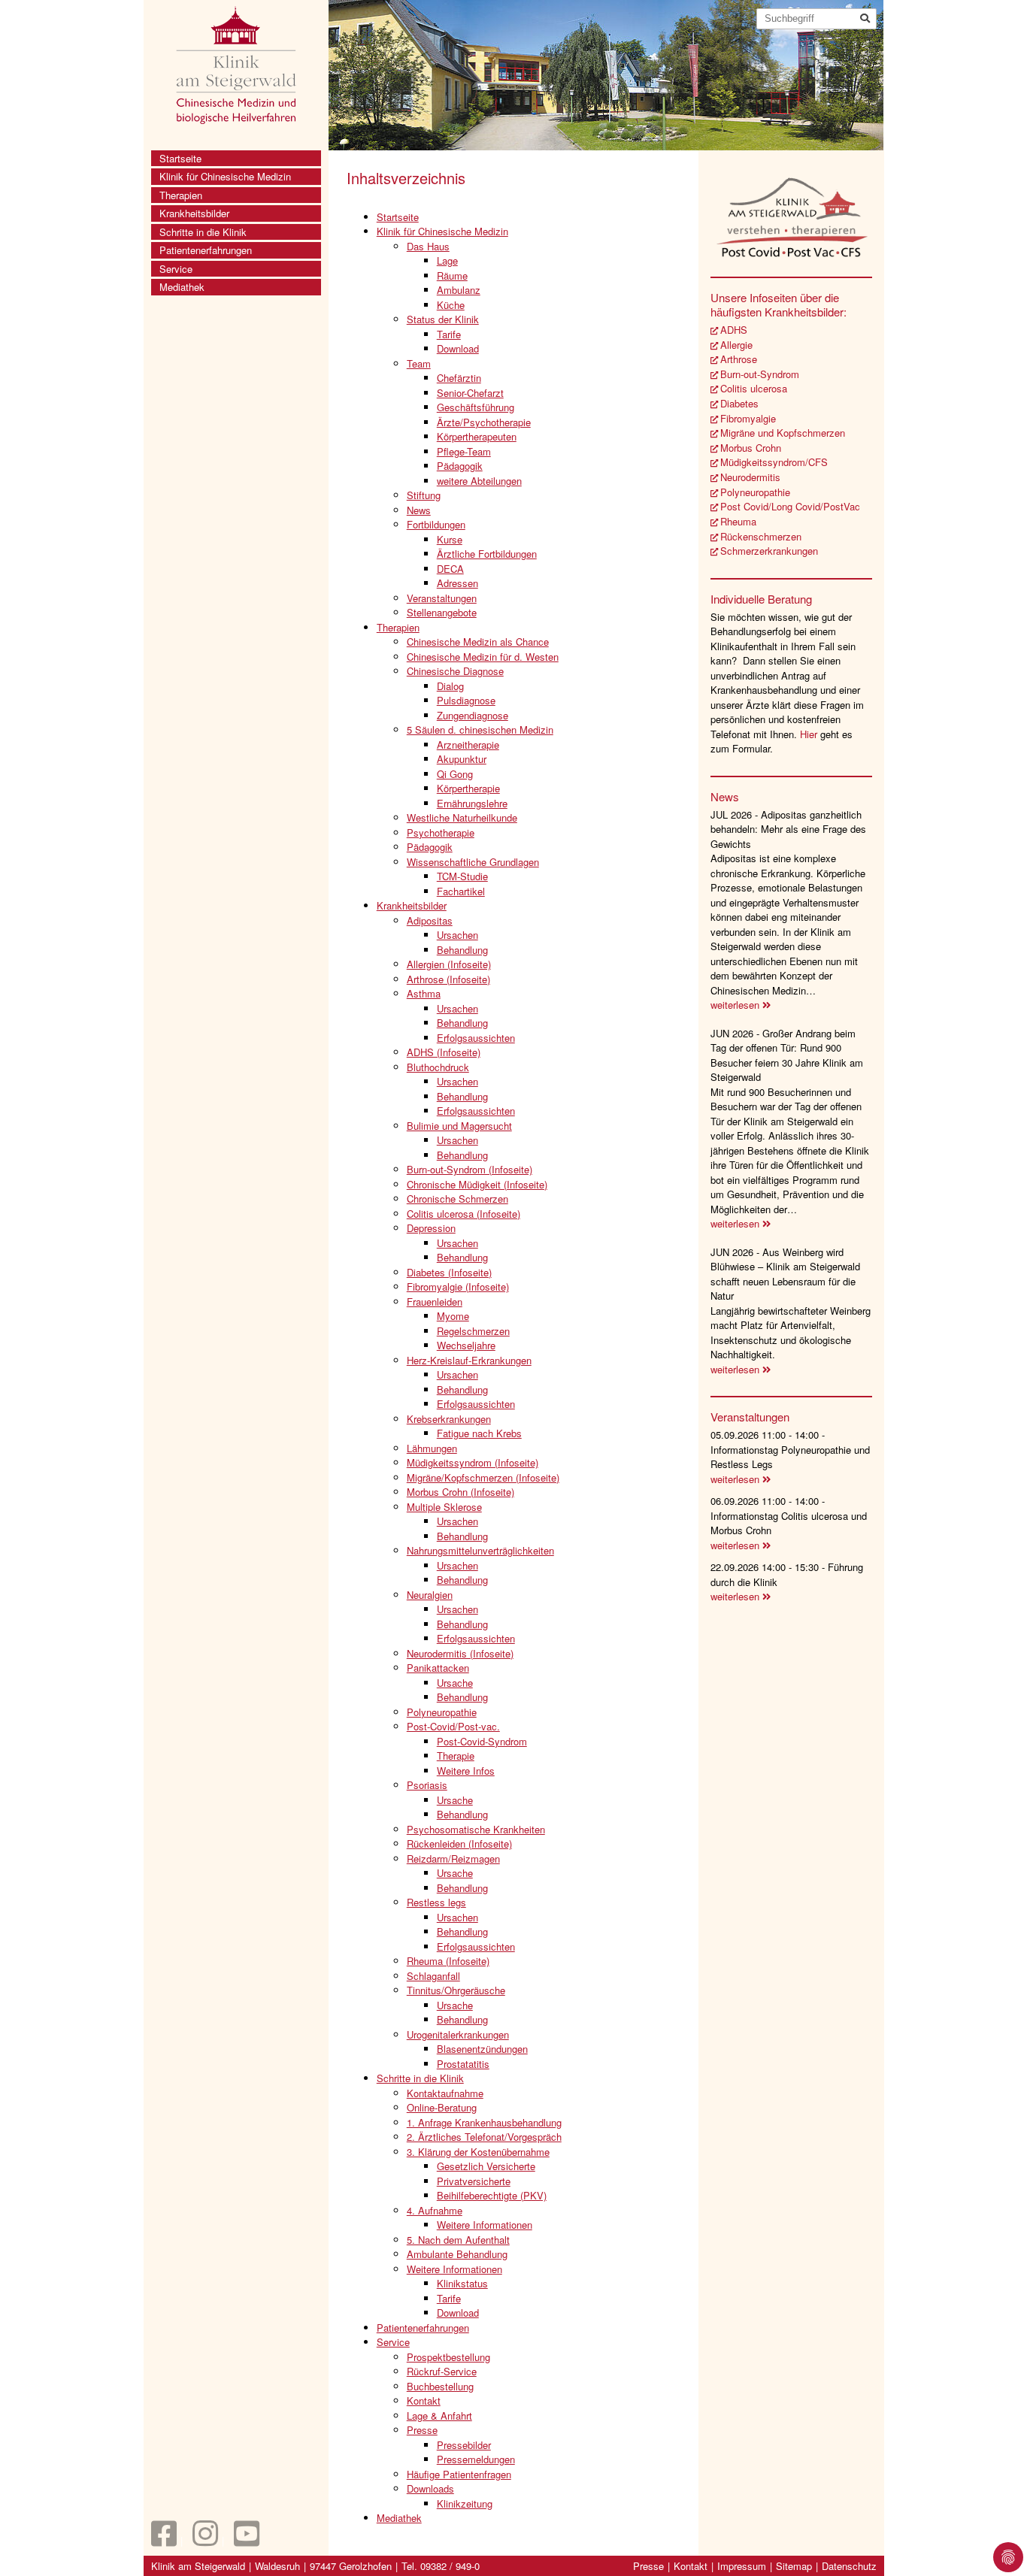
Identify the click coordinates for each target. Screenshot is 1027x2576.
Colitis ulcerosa (754, 388)
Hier (810, 734)
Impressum (742, 2566)
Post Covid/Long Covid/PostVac (790, 506)
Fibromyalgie (748, 418)
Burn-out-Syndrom (760, 374)
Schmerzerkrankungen (769, 551)
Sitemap (794, 2566)
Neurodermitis (750, 477)
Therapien (181, 195)
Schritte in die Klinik (203, 232)
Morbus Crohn (751, 448)
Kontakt (691, 2566)
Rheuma (738, 521)
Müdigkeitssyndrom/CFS (774, 462)
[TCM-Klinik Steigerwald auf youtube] (247, 2540)
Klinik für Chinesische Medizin (225, 176)
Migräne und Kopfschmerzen (783, 433)
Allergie (736, 345)
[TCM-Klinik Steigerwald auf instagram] (205, 2540)
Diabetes (739, 403)
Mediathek (182, 287)
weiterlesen (736, 1005)
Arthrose (739, 359)
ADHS (734, 330)
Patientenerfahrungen (206, 250)
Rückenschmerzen (761, 536)
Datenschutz (849, 2566)
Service (176, 269)
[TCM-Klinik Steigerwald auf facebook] (164, 2540)
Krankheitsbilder (194, 213)
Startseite (180, 158)
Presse (648, 2566)
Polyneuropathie (755, 492)
